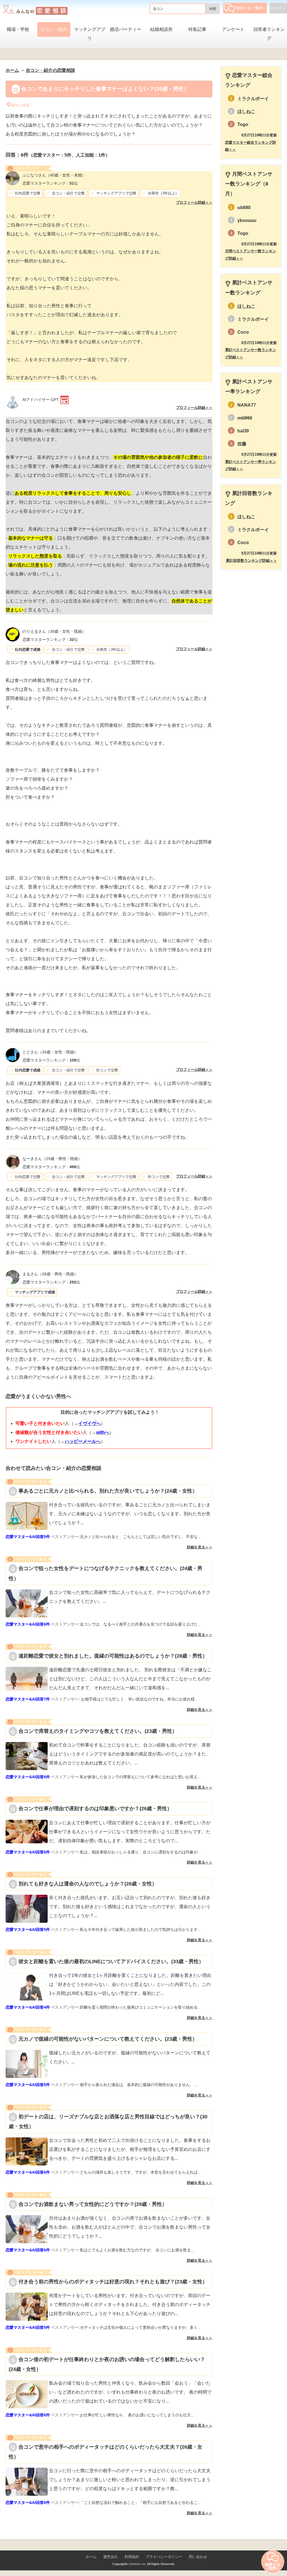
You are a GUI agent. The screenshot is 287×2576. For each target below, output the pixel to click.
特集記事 (197, 29)
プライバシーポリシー (164, 2557)
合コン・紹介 (54, 29)
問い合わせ (198, 2557)
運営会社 (110, 2557)
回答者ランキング (269, 34)
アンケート (233, 29)
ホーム (91, 2557)
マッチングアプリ (90, 34)
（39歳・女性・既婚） (54, 631)
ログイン (278, 8)
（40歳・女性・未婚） (54, 175)
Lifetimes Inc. (138, 2564)
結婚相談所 (161, 29)
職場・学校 (18, 29)
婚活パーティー (126, 29)
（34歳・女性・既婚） (50, 1052)
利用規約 (132, 2557)
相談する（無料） (251, 8)
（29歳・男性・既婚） (52, 1159)
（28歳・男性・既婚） (50, 1274)
